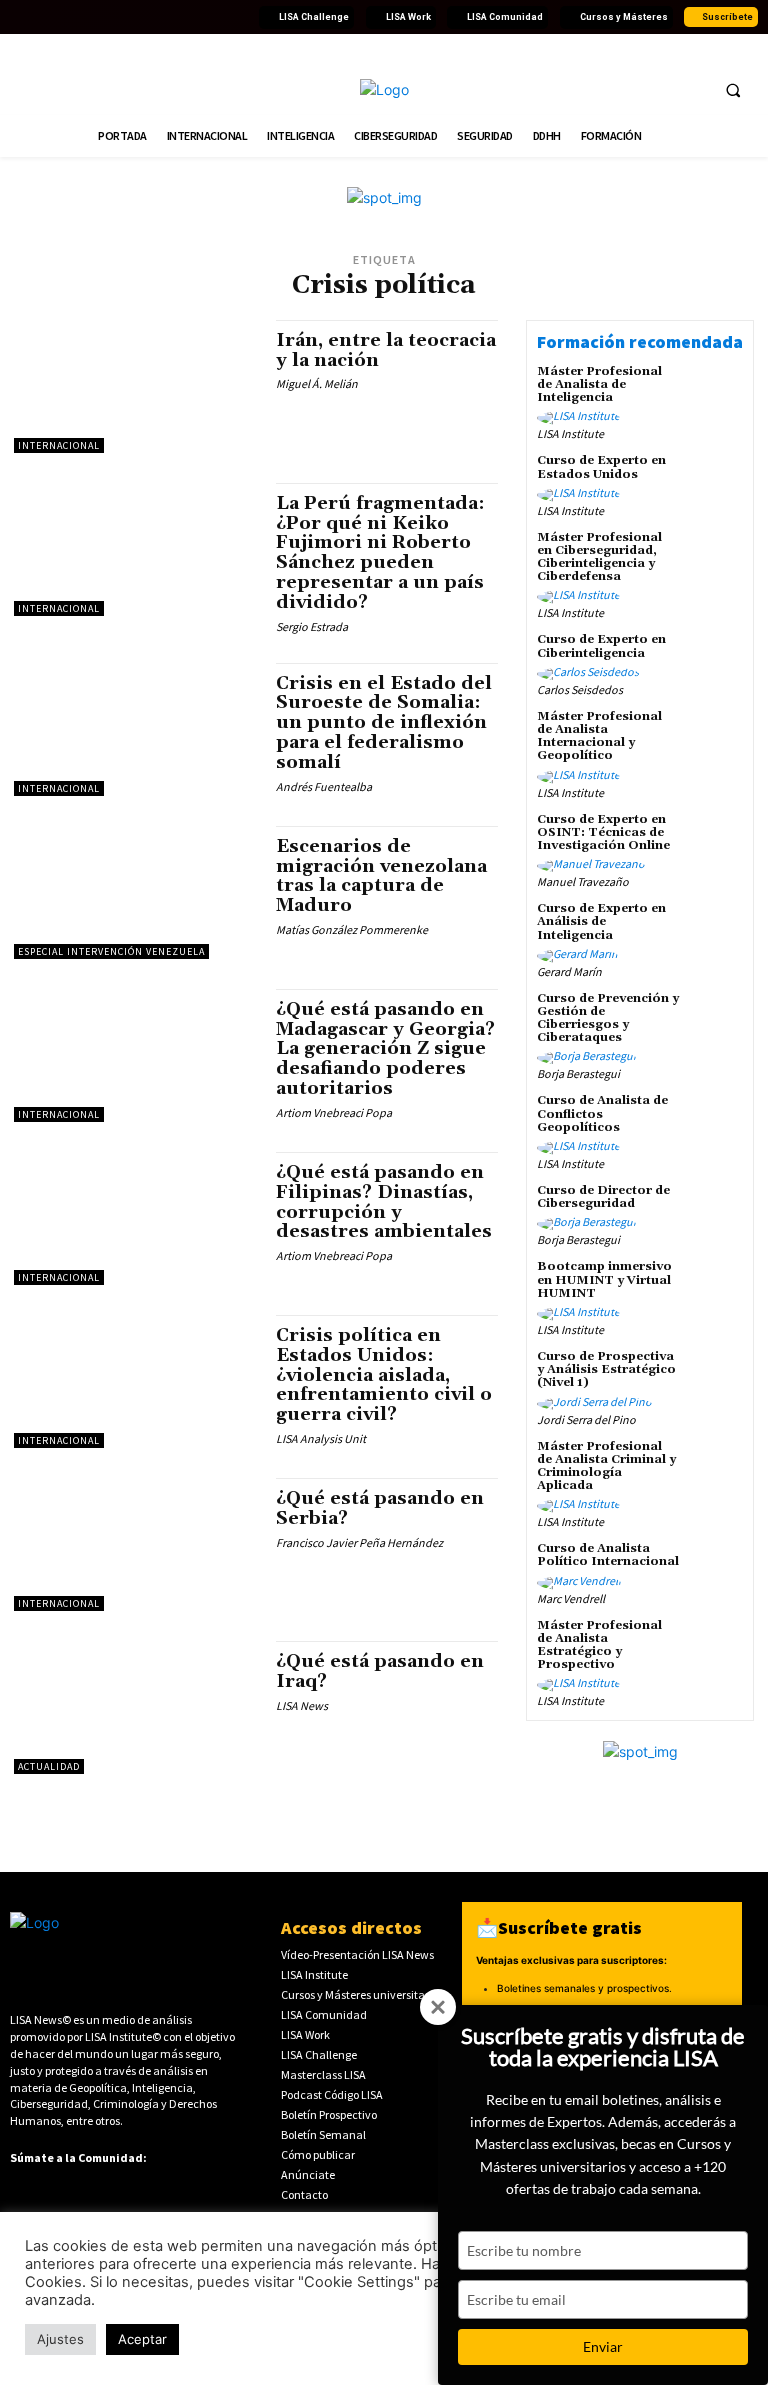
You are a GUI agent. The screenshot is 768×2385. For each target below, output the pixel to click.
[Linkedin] (69, 17)
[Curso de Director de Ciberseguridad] (716, 1211)
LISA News (302, 1705)
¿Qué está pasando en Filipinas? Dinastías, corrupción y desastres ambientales (384, 1202)
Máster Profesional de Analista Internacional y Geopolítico (599, 736)
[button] (733, 90)
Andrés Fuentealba (324, 786)
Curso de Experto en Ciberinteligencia (601, 646)
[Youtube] (93, 17)
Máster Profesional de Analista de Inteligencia (599, 384)
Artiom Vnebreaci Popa (334, 1112)
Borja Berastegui (578, 1073)
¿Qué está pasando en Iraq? (380, 1671)
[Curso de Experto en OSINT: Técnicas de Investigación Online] (716, 840)
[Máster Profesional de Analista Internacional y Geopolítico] (716, 737)
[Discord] (165, 17)
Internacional (59, 445)
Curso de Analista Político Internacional (608, 1555)
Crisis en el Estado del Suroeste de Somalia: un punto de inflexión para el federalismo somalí (384, 723)
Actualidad (49, 1766)
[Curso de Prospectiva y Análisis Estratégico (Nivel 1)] (716, 1377)
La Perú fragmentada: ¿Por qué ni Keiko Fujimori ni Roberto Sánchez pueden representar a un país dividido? (380, 553)
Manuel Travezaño (583, 881)
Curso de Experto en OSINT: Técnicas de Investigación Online (603, 832)
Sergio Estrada (312, 626)
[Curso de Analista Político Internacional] (716, 1569)
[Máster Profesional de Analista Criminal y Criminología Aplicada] (716, 1467)
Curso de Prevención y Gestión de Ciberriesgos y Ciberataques (608, 1018)
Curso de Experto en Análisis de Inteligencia (601, 921)
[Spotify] (189, 17)
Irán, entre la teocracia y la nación (386, 350)
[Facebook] (21, 17)
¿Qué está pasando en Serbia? (380, 1508)
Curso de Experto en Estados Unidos (601, 467)
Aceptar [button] (142, 2339)
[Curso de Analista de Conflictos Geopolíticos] (716, 1121)
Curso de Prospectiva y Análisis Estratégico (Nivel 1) (606, 1369)
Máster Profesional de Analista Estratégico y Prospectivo (599, 1645)
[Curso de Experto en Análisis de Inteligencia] (716, 929)
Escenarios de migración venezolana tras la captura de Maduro (381, 876)
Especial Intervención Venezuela (111, 951)
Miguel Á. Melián (317, 383)
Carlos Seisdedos (580, 689)
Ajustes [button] (60, 2339)
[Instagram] (117, 17)
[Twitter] (45, 17)
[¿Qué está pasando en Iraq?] (135, 1707)
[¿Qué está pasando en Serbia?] (135, 1544)
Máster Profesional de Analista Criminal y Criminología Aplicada (606, 1466)
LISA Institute (570, 433)
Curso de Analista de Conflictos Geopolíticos (602, 1113)
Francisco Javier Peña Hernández (359, 1542)
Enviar (603, 2346)
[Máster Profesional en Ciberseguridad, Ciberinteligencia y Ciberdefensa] (716, 558)
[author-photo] (581, 418)
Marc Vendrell (571, 1598)
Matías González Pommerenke (352, 929)
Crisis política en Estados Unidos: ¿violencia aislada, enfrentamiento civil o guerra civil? (384, 1375)
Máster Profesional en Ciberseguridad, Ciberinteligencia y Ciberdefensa (599, 557)
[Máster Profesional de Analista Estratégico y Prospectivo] (716, 1646)
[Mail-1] (237, 17)
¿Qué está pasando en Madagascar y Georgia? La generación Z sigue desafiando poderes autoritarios (385, 1049)
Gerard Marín (569, 971)
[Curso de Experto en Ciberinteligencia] (716, 660)
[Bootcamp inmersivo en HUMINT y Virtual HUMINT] (716, 1287)
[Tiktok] (141, 17)
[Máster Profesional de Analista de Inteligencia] (716, 392)
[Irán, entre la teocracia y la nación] (135, 386)
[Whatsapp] (213, 17)
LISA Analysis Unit (321, 1438)
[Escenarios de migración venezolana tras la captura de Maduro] (135, 892)
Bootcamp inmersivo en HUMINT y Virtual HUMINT (604, 1279)
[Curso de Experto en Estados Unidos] (716, 481)
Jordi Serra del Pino (586, 1419)
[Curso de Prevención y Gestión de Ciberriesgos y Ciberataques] (716, 1019)
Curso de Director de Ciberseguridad (603, 1197)
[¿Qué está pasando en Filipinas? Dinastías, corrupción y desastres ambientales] (135, 1218)
